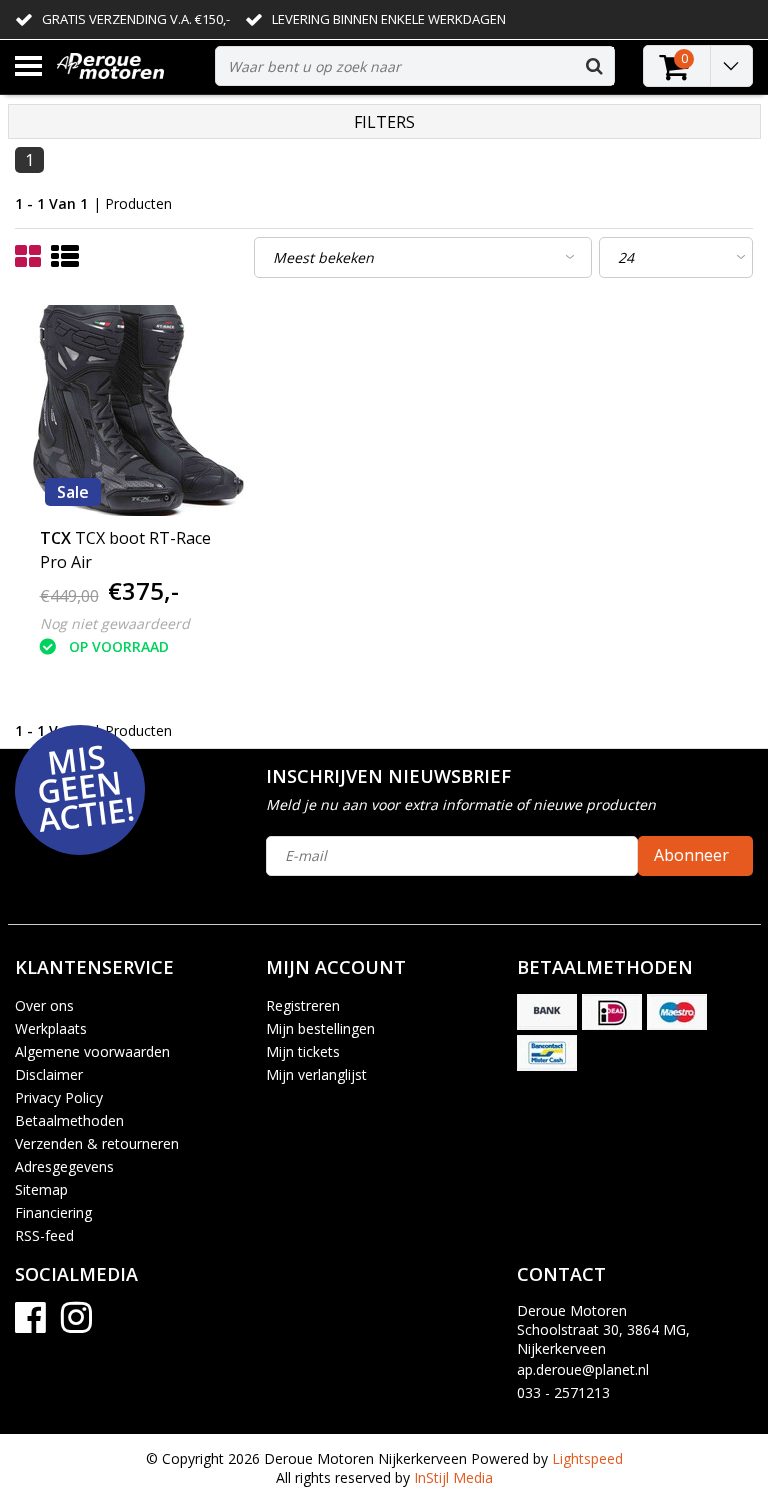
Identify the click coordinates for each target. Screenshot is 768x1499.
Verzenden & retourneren (97, 1143)
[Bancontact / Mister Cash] (547, 1053)
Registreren (303, 1005)
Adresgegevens (64, 1166)
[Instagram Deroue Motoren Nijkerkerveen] (76, 1324)
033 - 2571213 (563, 1392)
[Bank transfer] (547, 1012)
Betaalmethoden (69, 1120)
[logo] (128, 66)
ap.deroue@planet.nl (583, 1369)
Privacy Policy (59, 1097)
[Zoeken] (594, 66)
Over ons (44, 1005)
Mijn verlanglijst (316, 1074)
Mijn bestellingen (320, 1028)
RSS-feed (44, 1235)
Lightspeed (587, 1458)
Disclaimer (49, 1074)
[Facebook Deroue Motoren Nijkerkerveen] (30, 1324)
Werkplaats (51, 1028)
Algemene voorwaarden (92, 1051)
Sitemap (41, 1189)
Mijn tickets (303, 1051)
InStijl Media (453, 1477)
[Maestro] (677, 1012)
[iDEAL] (612, 1012)
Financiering (53, 1212)
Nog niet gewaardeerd (115, 623)
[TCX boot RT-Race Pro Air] (138, 410)
